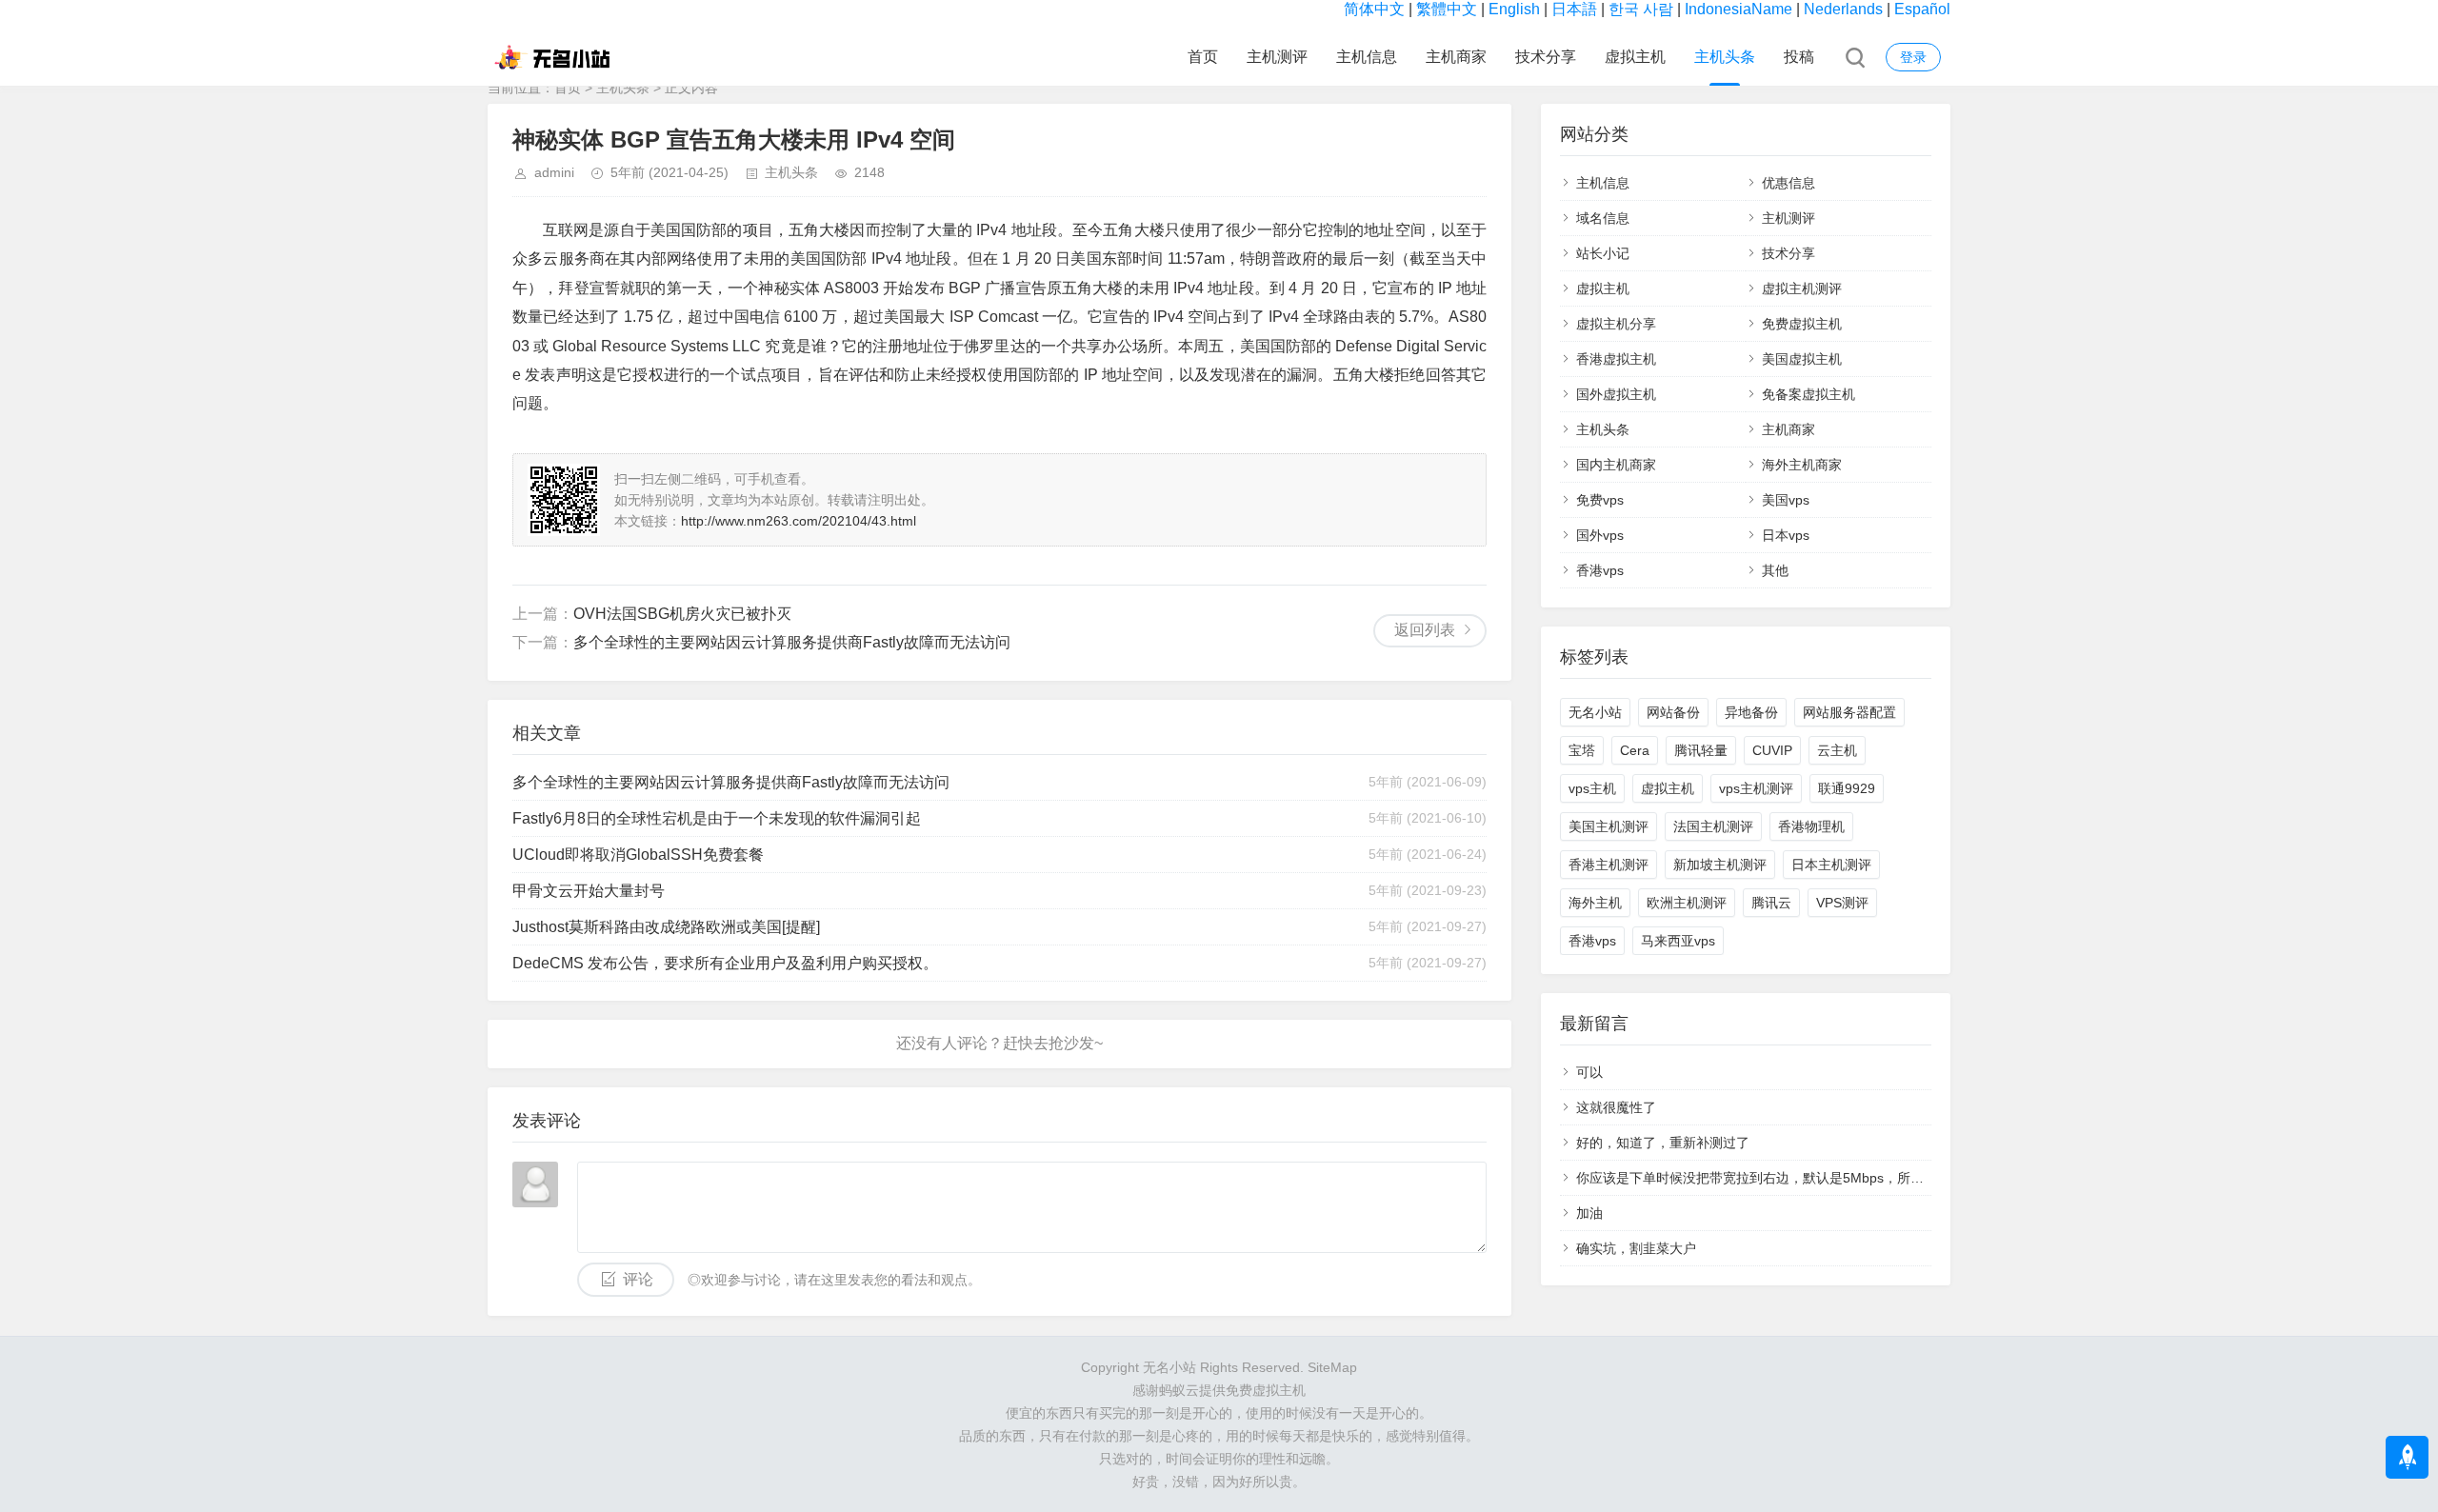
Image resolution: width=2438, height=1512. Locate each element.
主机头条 (1725, 57)
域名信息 (1603, 218)
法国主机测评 (1713, 826)
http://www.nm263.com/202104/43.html (799, 521)
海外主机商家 (1802, 465)
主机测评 (1277, 57)
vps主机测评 (1756, 788)
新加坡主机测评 (1720, 865)
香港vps (1600, 570)
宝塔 (1582, 750)
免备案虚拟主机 (1809, 394)
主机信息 (1367, 57)
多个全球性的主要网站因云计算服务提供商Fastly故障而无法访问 (792, 642)
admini (554, 172)
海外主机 (1595, 903)
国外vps (1600, 535)
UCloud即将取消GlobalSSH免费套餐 (638, 855)
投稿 (1799, 57)
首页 (1203, 57)
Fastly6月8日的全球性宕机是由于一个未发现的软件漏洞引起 (717, 818)
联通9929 (1847, 788)
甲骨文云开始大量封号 (589, 891)
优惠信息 (1789, 183)
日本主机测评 (1831, 865)
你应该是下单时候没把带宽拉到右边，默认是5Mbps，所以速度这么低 (1783, 1178)
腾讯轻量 (1701, 750)
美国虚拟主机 (1802, 359)
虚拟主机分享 (1616, 324)
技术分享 (1546, 57)
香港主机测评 (1609, 865)
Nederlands (1843, 9)
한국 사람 (1641, 9)
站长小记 (1603, 253)
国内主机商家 (1616, 465)
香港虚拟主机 (1616, 359)
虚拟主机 (1635, 57)
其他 (1775, 570)
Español (1922, 9)
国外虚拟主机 (1616, 394)
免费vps (1600, 500)
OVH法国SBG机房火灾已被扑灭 (682, 614)
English (1514, 9)
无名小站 (1595, 712)
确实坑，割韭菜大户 (1636, 1248)
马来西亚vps (1678, 941)
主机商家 (1456, 57)
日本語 (1574, 9)
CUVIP (1772, 750)
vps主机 (1592, 788)
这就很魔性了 (1616, 1107)
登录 (1913, 57)
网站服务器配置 (1849, 712)
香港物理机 (1811, 826)
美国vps (1786, 500)
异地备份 (1751, 712)
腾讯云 (1771, 903)
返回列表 (1425, 630)
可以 (1589, 1072)
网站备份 (1673, 712)
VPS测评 (1842, 903)
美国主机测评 (1609, 826)
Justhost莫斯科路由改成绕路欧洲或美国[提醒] (666, 927)
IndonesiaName (1739, 9)
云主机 (1837, 750)
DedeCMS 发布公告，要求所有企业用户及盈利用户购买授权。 (725, 963)
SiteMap (1332, 1367)
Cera (1635, 750)
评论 (638, 1279)
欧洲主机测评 (1687, 903)
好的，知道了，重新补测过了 (1663, 1143)
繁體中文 (1447, 9)
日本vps (1786, 535)
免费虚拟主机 (1802, 324)
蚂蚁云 (1179, 1390)
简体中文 (1374, 9)
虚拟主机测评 (1802, 288)
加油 (1589, 1213)
